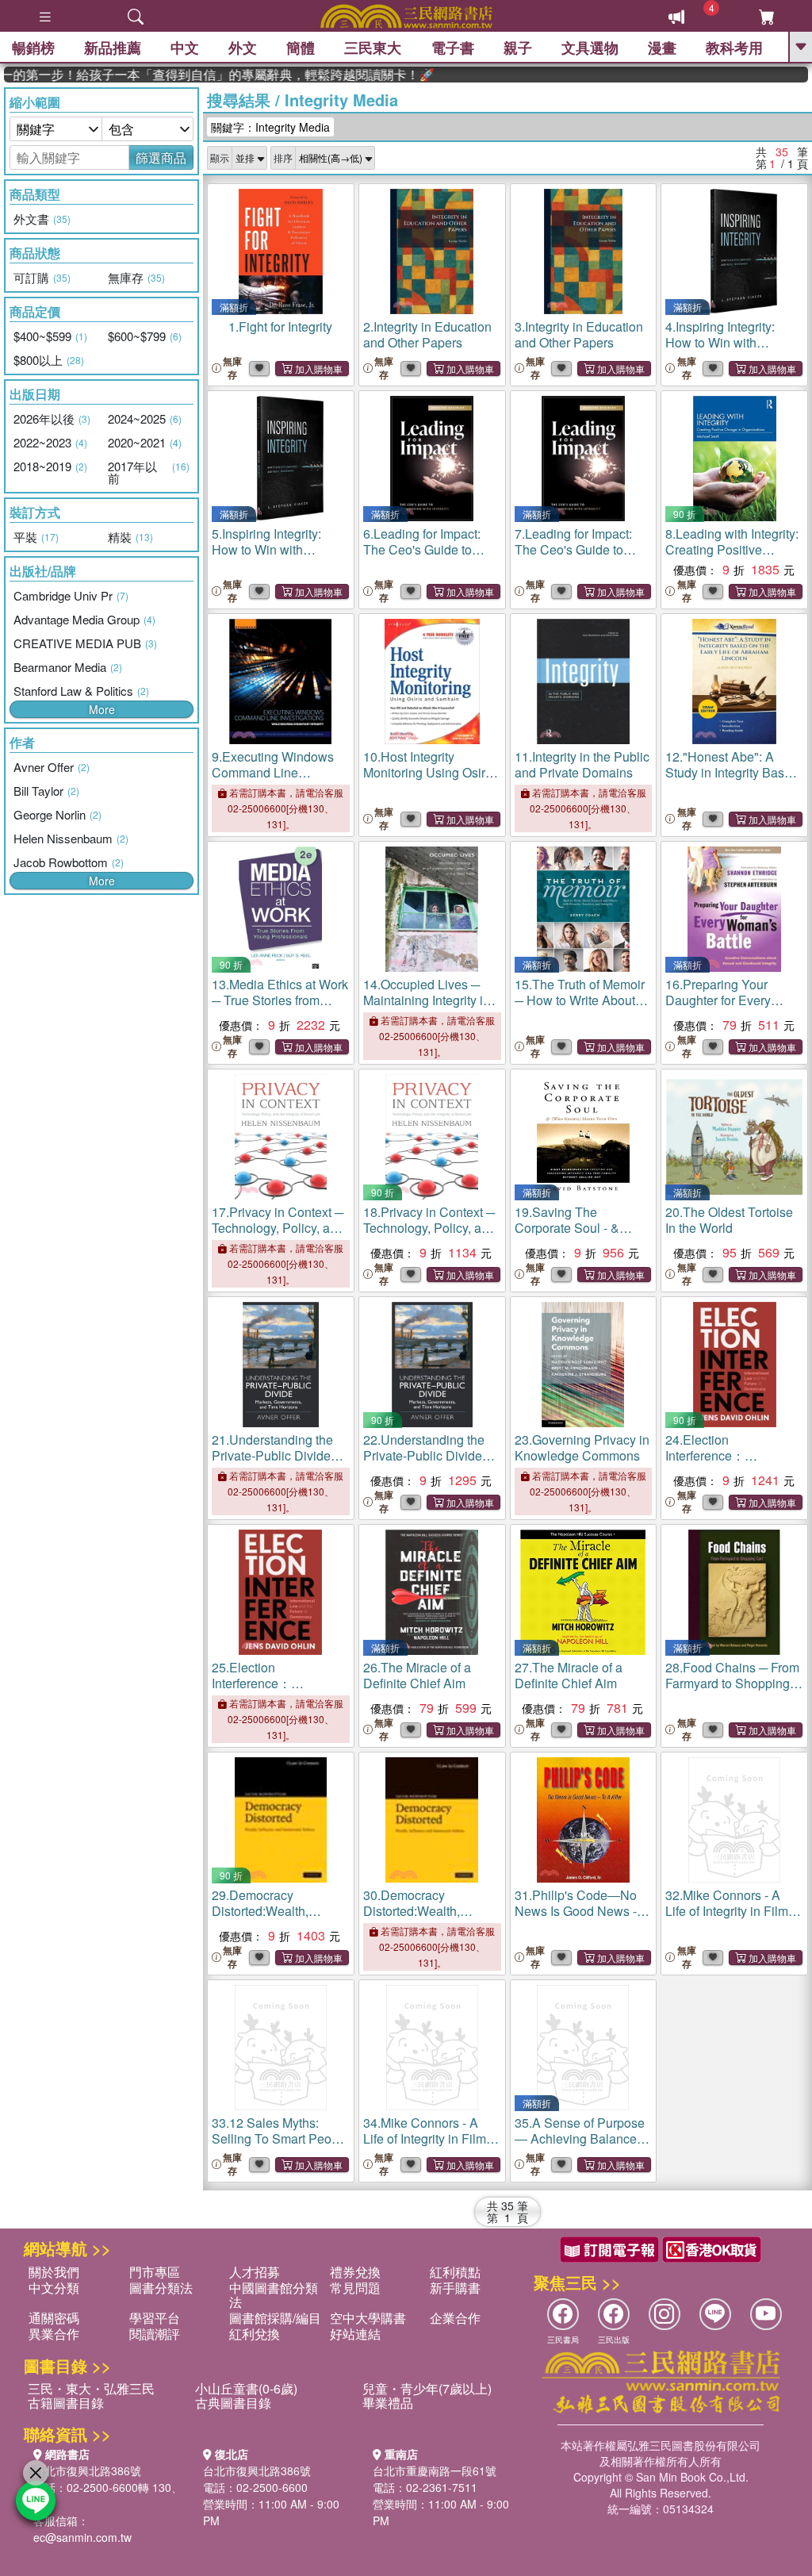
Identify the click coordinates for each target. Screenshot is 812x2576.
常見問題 (355, 2288)
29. (266, 1919)
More (102, 709)
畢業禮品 (388, 2403)
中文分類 (54, 2288)
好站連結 (355, 2334)
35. (580, 2146)
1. (280, 326)
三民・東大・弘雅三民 (91, 2388)
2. (427, 334)
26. (417, 1675)
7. (582, 549)
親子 (518, 48)
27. (569, 1675)
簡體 (301, 48)
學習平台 (155, 2318)
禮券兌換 (355, 2272)
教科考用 (734, 48)
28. (732, 1683)
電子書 (453, 48)
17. (278, 1236)
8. (732, 557)
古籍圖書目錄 (66, 2403)
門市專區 (155, 2272)
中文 (185, 48)
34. (425, 2146)
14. (432, 1008)
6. (431, 549)
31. (582, 1911)
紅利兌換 (255, 2334)
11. (582, 764)
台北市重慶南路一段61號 (435, 2470)
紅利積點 (455, 2272)
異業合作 (54, 2334)
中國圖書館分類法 (274, 2295)
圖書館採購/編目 (275, 2318)
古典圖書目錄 (233, 2403)
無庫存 (232, 368)
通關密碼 (54, 2318)
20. (729, 1220)
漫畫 (662, 48)
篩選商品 (161, 157)
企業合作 (455, 2318)
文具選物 (590, 48)
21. (278, 1463)
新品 (113, 48)
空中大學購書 (368, 2318)
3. (579, 334)
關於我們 (54, 2272)
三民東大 (373, 48)
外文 (243, 48)
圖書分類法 (161, 2288)
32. (727, 1911)
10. (429, 772)
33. (280, 2138)
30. (417, 1919)
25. (280, 1691)
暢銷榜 (33, 48)
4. (732, 350)
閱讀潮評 (155, 2334)
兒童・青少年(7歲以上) (427, 2388)
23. (582, 1447)
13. (280, 1000)
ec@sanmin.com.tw (82, 2537)
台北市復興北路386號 (87, 2470)
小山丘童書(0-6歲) (246, 2388)
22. (429, 1463)
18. (429, 1236)
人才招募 (255, 2272)
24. (734, 1463)
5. (278, 557)
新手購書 (455, 2288)
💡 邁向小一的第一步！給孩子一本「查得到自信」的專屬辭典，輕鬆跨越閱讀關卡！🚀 (194, 75)
